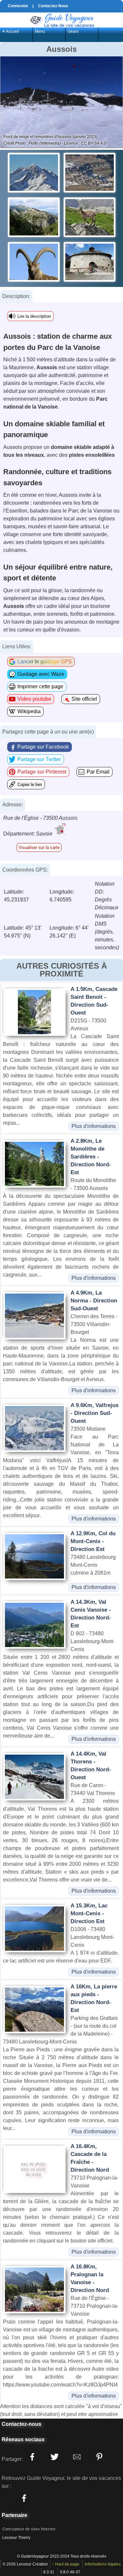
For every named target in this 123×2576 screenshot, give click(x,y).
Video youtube (34, 699)
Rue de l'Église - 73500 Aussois (40, 818)
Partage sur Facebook (43, 747)
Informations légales (103, 2564)
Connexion (18, 6)
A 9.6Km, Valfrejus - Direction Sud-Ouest (94, 1413)
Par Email (98, 772)
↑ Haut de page (66, 2564)
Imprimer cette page (40, 686)
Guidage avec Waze (41, 674)
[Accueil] (62, 20)
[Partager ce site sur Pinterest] (99, 2457)
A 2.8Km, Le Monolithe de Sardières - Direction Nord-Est (91, 1157)
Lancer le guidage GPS (45, 662)
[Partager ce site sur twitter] (54, 2457)
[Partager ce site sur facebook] (32, 2457)
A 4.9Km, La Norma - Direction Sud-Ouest (94, 1301)
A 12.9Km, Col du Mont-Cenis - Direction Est (93, 1541)
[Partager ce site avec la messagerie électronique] (77, 2457)
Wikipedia (29, 711)
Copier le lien (30, 785)
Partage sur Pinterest (42, 772)
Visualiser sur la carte (39, 847)
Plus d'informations (94, 1126)
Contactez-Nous (53, 6)
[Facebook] (24, 2498)
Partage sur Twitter (39, 759)
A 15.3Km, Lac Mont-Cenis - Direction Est (89, 1913)
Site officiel (84, 699)
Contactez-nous (21, 2424)
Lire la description (34, 316)
